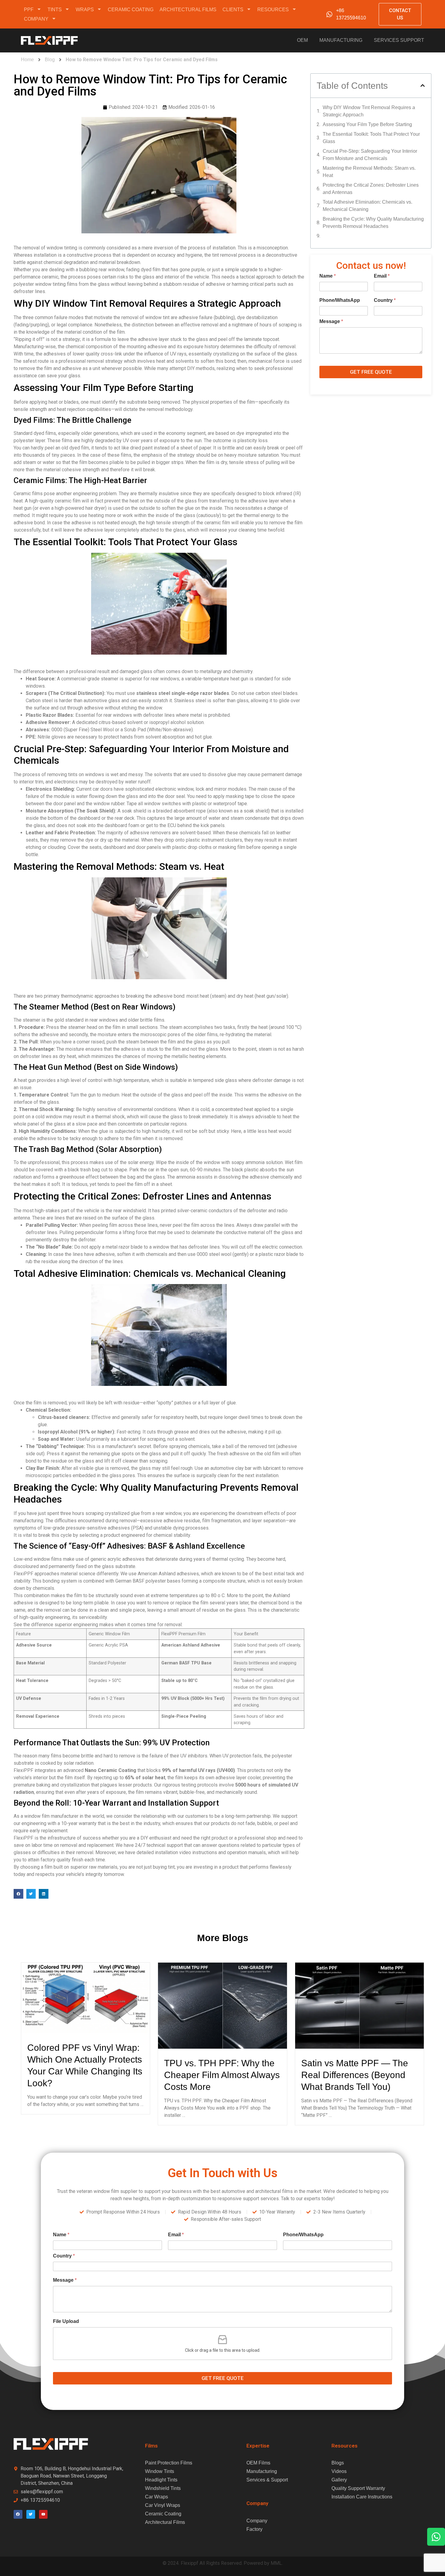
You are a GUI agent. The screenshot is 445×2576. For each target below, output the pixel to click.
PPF (29, 10)
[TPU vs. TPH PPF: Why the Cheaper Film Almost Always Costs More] (222, 2005)
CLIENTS (233, 10)
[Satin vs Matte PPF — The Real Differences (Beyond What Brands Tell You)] (359, 2005)
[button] (18, 1894)
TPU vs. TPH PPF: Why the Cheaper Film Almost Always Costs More (222, 2075)
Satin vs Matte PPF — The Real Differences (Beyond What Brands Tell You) (355, 2075)
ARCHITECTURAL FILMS (188, 10)
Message (331, 321)
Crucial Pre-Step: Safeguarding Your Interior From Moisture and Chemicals (370, 155)
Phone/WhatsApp (340, 300)
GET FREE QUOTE (371, 372)
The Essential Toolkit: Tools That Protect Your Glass (371, 138)
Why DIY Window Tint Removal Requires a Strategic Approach (369, 111)
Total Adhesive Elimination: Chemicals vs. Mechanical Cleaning (368, 206)
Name (328, 276)
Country (385, 300)
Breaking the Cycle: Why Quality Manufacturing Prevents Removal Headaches (373, 223)
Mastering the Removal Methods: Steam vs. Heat (369, 172)
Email (382, 276)
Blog (50, 60)
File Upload (66, 2321)
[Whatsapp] (436, 2537)
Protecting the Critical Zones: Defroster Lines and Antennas (371, 189)
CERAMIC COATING (131, 10)
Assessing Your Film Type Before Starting (367, 124)
